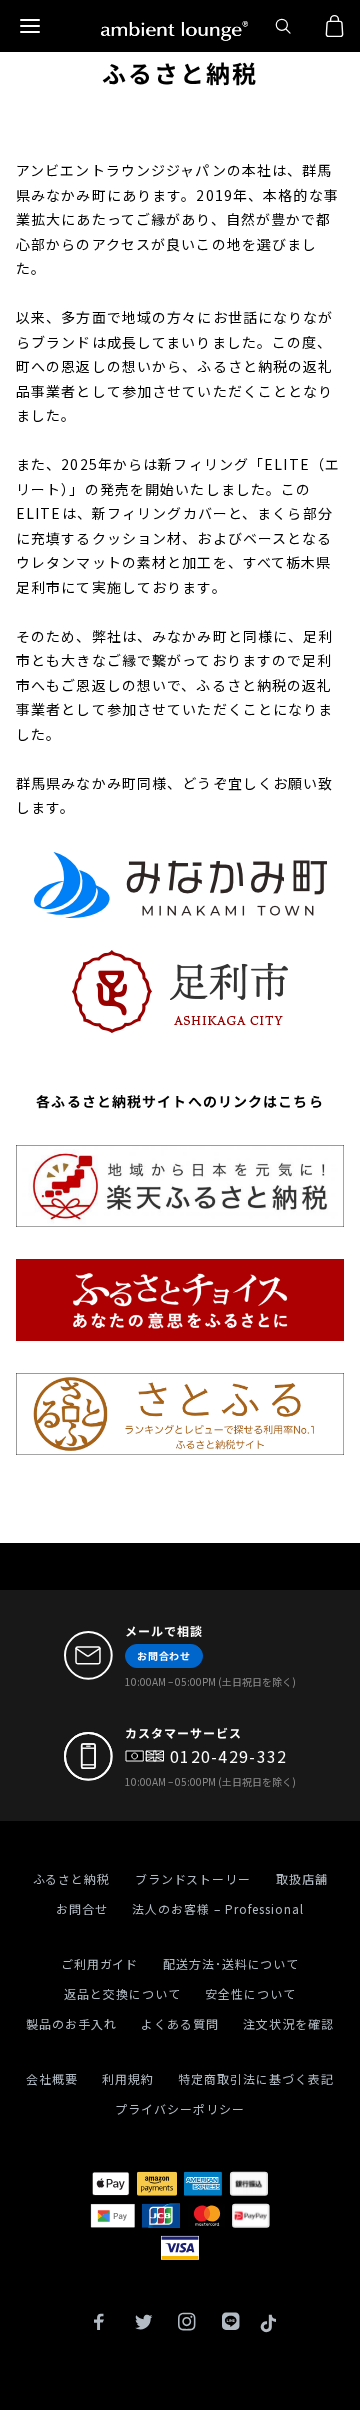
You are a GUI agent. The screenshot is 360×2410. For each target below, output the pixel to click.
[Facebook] (99, 2324)
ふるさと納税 (72, 1878)
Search (286, 26)
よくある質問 (180, 2023)
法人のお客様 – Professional (218, 1908)
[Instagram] (187, 2324)
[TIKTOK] (268, 2324)
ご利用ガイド (100, 1963)
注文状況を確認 (288, 2023)
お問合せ (82, 1908)
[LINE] (231, 2324)
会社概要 (52, 2078)
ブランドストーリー (193, 1878)
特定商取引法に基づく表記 (256, 2078)
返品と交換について (122, 1993)
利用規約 (128, 2078)
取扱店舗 (302, 1878)
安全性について (250, 1993)
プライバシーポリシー (180, 2108)
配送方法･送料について (231, 1963)
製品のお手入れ (71, 2023)
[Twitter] (143, 2324)
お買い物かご (330, 26)
